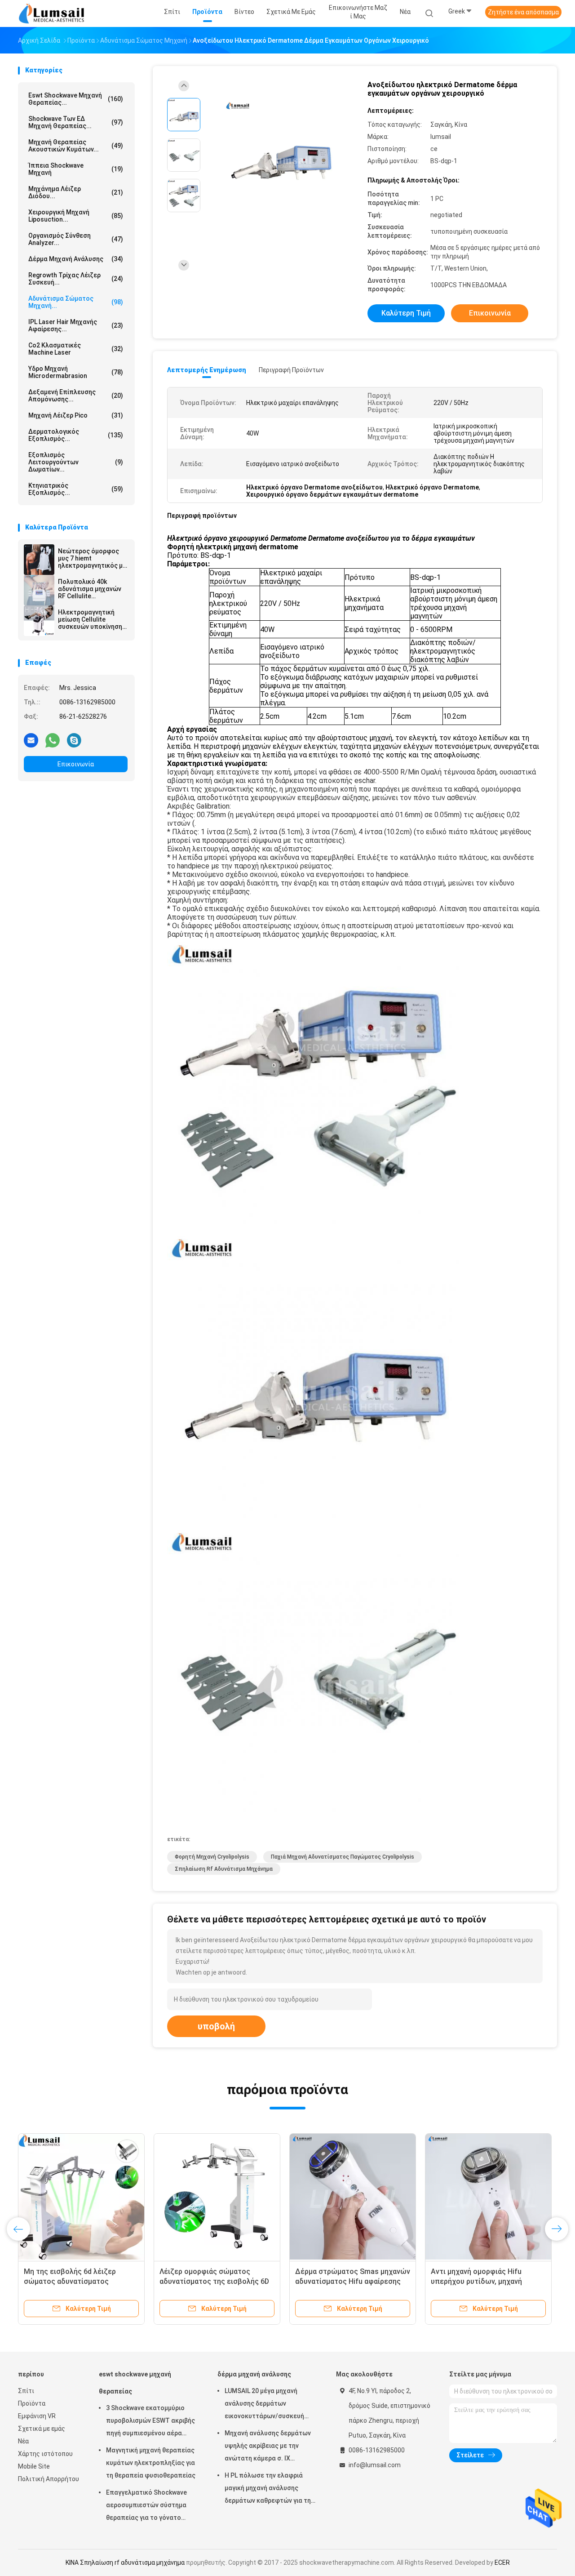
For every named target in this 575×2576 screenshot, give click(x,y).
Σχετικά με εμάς (42, 2429)
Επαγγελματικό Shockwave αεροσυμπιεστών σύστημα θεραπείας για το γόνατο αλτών (146, 2506)
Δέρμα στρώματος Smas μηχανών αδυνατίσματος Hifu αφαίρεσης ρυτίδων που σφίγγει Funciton (353, 2281)
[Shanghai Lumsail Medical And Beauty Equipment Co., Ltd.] (53, 13)
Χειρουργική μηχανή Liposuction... (76, 216)
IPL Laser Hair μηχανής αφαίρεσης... (76, 325)
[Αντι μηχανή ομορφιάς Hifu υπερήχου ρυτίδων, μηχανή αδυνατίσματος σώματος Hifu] (488, 2197)
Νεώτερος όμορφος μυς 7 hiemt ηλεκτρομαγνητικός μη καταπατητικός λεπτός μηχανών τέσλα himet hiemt (92, 558)
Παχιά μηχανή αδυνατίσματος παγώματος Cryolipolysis (343, 1857)
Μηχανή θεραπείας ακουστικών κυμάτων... (76, 146)
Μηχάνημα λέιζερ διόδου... (76, 192)
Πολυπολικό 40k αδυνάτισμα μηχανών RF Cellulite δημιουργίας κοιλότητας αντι (90, 589)
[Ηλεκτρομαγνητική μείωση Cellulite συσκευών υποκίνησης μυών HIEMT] (39, 621)
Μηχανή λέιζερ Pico (76, 415)
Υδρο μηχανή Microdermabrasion (76, 372)
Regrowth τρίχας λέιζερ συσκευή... (76, 279)
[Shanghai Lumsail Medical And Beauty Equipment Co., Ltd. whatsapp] (53, 740)
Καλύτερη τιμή (406, 313)
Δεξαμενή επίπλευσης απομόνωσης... (76, 396)
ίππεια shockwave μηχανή (76, 169)
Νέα (23, 2441)
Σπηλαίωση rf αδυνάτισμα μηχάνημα (224, 1869)
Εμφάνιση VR (37, 2416)
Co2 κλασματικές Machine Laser (76, 349)
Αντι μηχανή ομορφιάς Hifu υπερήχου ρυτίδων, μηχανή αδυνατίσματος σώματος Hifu (481, 2281)
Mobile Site (34, 2466)
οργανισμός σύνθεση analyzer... (76, 239)
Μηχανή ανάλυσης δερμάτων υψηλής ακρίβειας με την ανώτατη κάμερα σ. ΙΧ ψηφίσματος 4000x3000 (268, 2447)
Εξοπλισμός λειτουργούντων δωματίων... (76, 462)
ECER (502, 2563)
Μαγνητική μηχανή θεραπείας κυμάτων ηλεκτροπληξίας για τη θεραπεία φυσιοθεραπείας (151, 2463)
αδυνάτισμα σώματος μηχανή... (76, 302)
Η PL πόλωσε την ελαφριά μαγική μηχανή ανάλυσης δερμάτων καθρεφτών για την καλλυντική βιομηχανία (269, 2489)
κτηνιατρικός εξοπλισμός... (76, 489)
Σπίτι (26, 2391)
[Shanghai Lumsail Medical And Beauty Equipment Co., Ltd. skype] (74, 740)
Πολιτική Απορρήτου (49, 2479)
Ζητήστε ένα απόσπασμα (523, 12)
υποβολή (216, 2026)
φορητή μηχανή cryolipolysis (212, 1857)
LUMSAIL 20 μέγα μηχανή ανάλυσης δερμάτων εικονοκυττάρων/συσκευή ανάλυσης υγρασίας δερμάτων (270, 2405)
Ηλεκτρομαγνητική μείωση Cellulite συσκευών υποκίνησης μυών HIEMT (92, 619)
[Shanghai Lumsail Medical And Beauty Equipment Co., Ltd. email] (31, 740)
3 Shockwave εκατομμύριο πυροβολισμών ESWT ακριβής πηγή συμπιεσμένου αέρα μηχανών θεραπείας (150, 2422)
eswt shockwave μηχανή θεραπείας (135, 2383)
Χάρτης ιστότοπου (45, 2454)
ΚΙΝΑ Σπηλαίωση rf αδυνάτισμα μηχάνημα (125, 2563)
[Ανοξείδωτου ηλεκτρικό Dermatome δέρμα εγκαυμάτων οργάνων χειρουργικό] (280, 156)
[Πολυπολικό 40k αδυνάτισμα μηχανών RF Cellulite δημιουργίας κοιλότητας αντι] (39, 590)
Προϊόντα (32, 2403)
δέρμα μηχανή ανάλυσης (76, 259)
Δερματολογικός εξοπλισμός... (76, 435)
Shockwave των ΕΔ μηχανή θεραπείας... (76, 122)
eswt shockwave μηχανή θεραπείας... (76, 99)
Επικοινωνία (76, 764)
